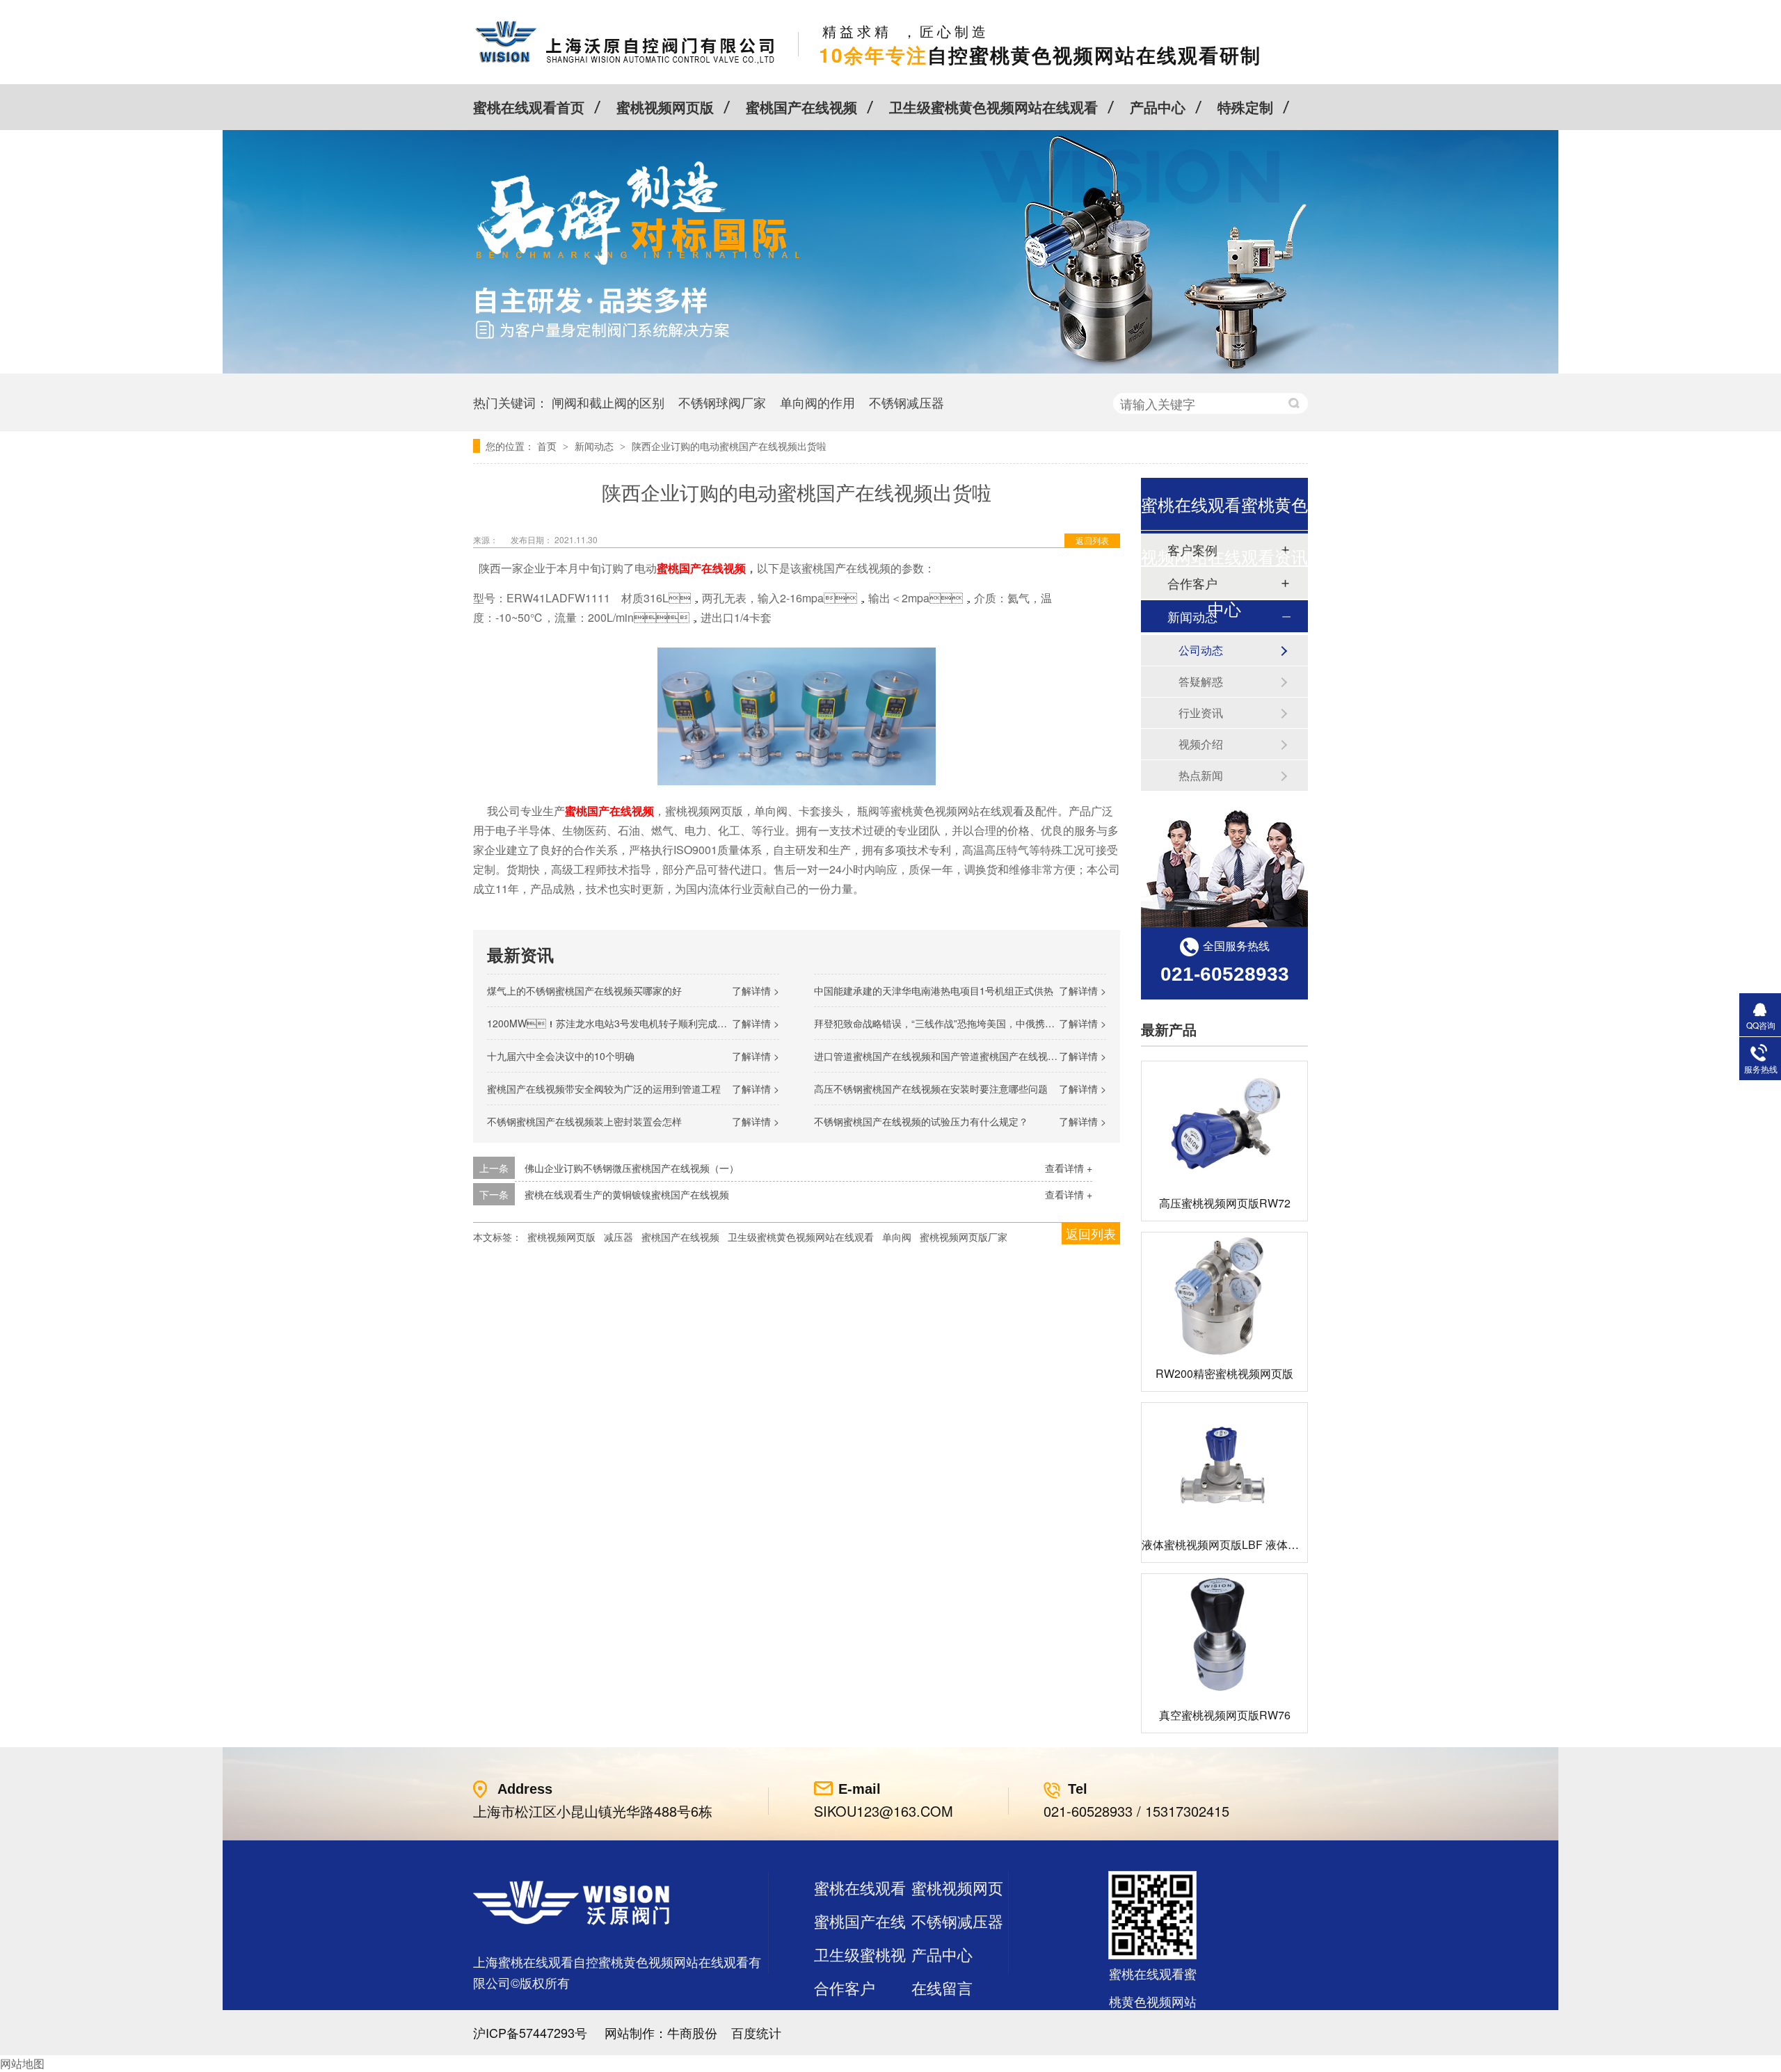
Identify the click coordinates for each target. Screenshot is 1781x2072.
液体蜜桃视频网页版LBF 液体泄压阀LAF (1242, 1544)
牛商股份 (692, 2032)
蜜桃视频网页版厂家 (964, 1237)
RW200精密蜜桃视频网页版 (1224, 1373)
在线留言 (942, 1987)
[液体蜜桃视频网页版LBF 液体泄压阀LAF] (1224, 1465)
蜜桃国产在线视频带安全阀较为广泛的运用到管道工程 (604, 1089)
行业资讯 (1201, 713)
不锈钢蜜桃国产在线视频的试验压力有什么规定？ (921, 1121)
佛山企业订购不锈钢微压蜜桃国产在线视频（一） (632, 1168)
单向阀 (897, 1237)
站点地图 (845, 2021)
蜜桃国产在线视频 (801, 107)
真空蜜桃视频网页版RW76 (1225, 1715)
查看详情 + (1069, 1168)
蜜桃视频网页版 (665, 107)
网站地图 (22, 2063)
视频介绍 (1201, 744)
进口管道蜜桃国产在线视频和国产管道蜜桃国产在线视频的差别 (950, 1056)
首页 (548, 446)
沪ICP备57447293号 (530, 2032)
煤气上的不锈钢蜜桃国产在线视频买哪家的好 (584, 990)
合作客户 (845, 1987)
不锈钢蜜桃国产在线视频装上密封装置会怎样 (584, 1121)
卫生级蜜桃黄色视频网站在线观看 (993, 107)
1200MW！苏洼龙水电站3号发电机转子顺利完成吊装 (612, 1023)
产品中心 (1158, 107)
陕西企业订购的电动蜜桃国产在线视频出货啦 (729, 446)
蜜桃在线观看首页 (529, 107)
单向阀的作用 (817, 402)
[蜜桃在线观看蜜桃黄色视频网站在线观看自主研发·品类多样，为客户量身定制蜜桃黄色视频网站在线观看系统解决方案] (890, 369)
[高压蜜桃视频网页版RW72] (1224, 1124)
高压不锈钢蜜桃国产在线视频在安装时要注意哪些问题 (931, 1089)
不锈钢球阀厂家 (722, 402)
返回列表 (1092, 540)
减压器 (618, 1237)
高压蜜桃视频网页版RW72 (1225, 1203)
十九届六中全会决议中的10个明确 (561, 1056)
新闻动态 (596, 446)
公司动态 (1201, 650)
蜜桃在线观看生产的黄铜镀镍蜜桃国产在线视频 (627, 1194)
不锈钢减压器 (907, 402)
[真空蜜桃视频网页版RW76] (1224, 1636)
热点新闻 (1201, 775)
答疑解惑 (1201, 681)
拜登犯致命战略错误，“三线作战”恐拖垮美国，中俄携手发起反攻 (954, 1023)
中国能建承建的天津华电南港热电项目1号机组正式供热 (934, 990)
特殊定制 (1245, 107)
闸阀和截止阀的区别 (608, 402)
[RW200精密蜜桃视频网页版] (1224, 1295)
